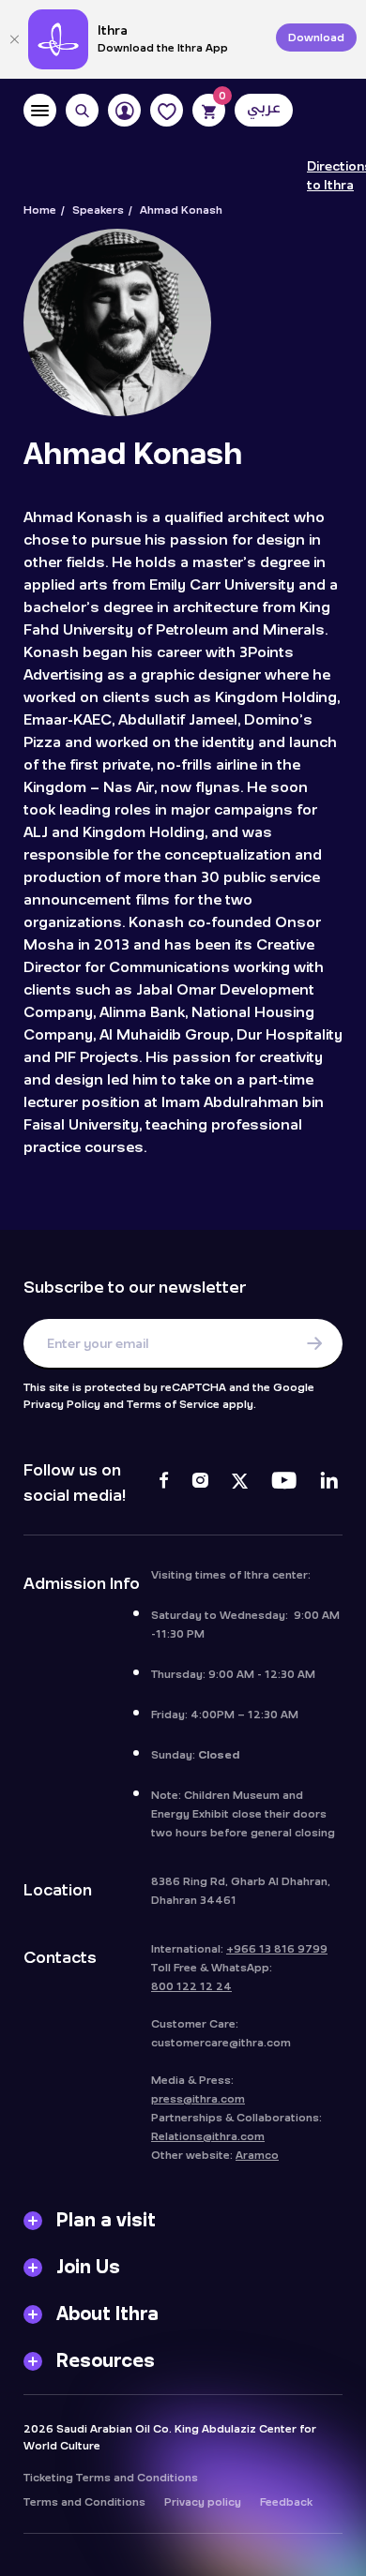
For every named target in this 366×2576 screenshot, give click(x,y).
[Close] (14, 39)
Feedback (286, 2502)
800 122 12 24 (191, 1986)
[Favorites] (167, 110)
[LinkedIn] (329, 1483)
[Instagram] (200, 1483)
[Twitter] (240, 1483)
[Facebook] (164, 1483)
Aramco (257, 2155)
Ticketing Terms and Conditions (111, 2478)
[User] (124, 110)
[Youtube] (284, 1483)
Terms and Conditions (84, 2502)
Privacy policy (203, 2502)
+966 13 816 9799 (277, 1949)
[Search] (82, 110)
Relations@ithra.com (208, 2136)
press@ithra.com (198, 2099)
